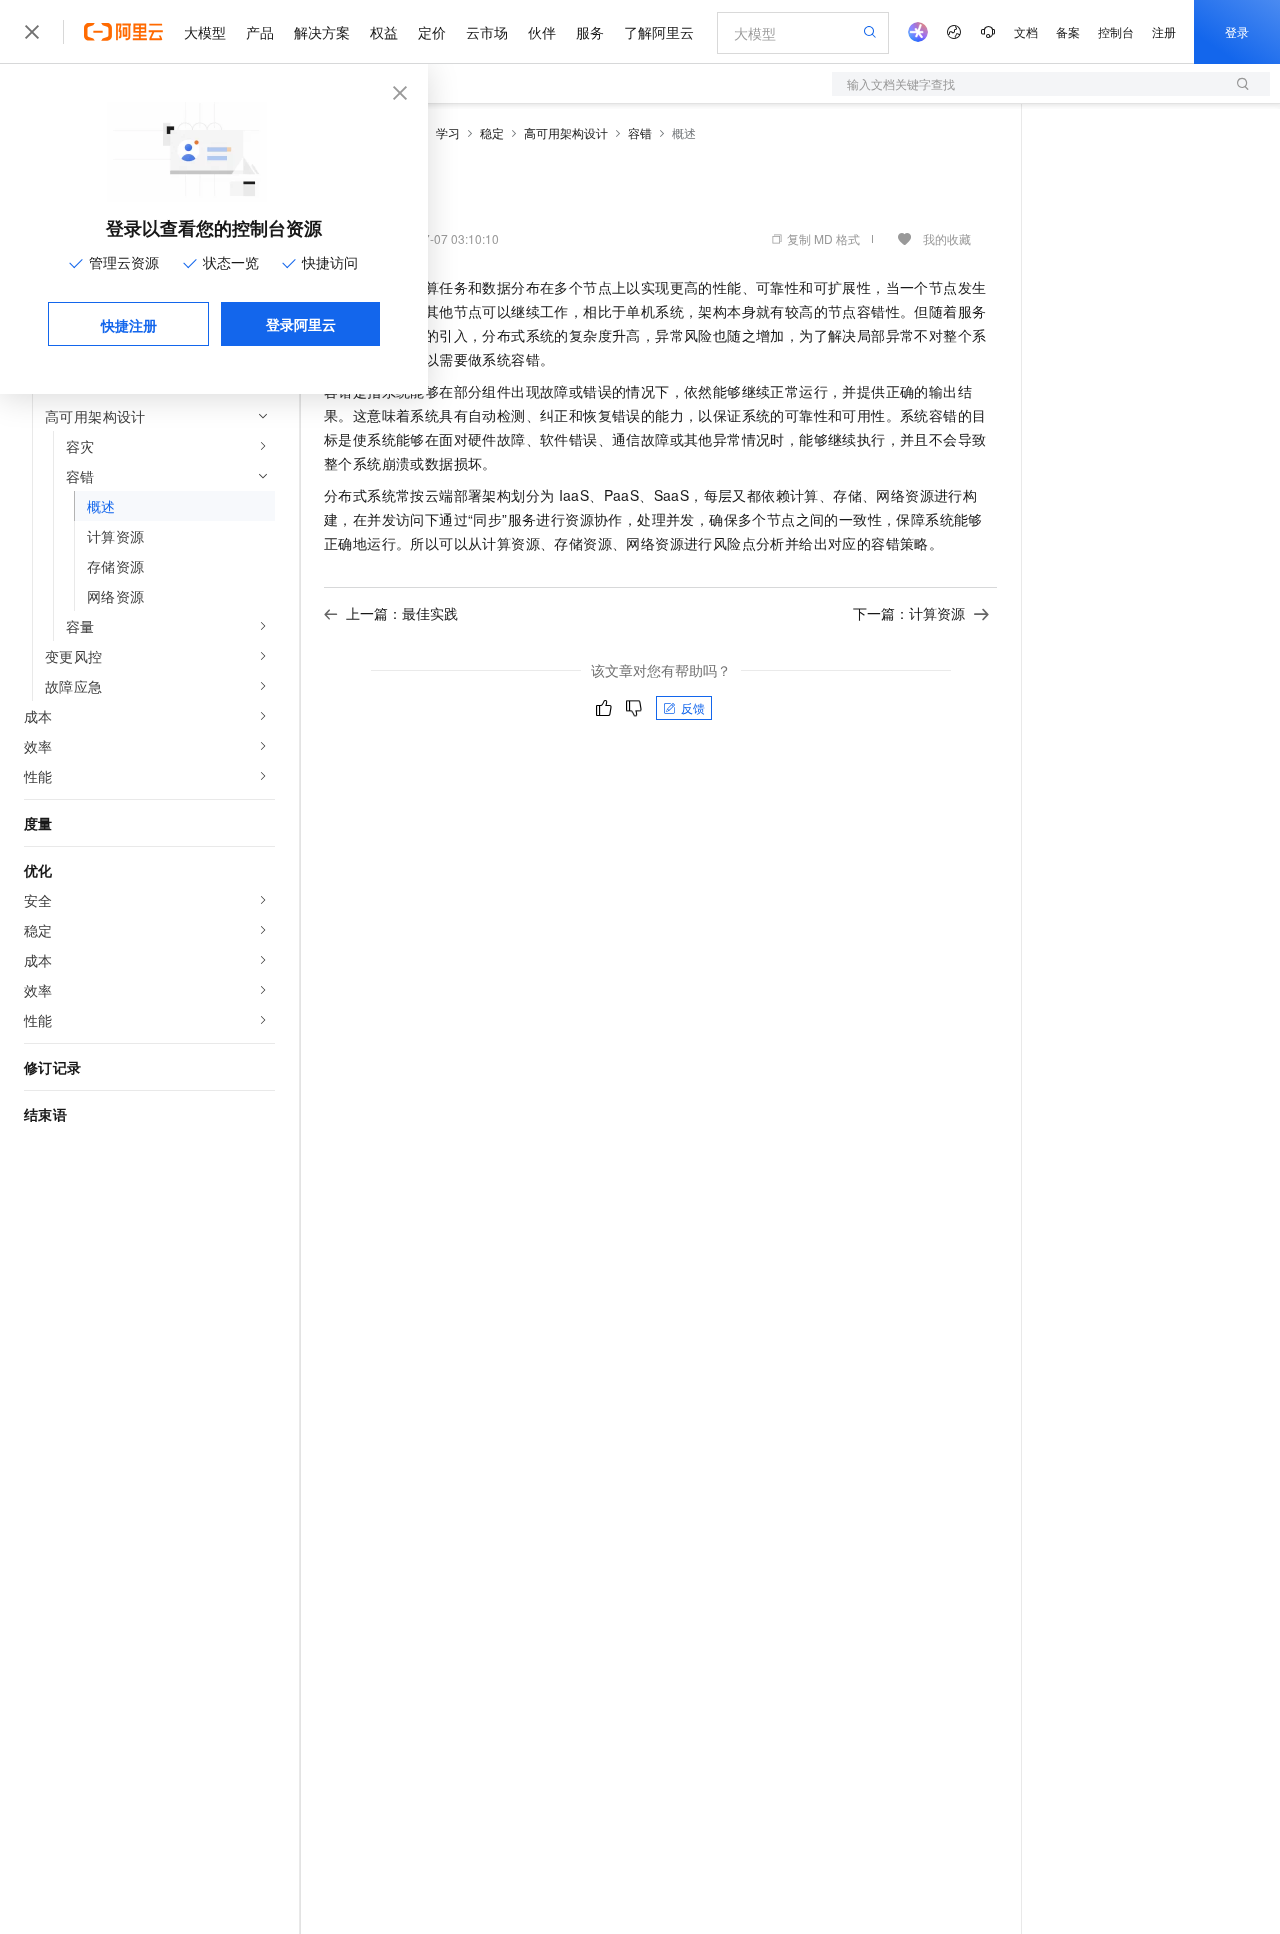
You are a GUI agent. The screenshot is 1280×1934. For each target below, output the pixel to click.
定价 (432, 32)
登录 (1237, 31)
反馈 (693, 707)
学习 (448, 132)
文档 (1026, 31)
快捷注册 (129, 325)
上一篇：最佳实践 (402, 613)
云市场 (487, 32)
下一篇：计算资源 (909, 613)
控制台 (1116, 31)
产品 (260, 32)
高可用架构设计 (566, 132)
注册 (1164, 31)
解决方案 (322, 32)
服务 (590, 32)
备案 (1068, 31)
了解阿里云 (659, 32)
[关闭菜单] (32, 32)
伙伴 (542, 32)
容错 (640, 132)
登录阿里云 (301, 324)
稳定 (492, 132)
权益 (384, 32)
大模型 (205, 32)
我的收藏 (947, 238)
